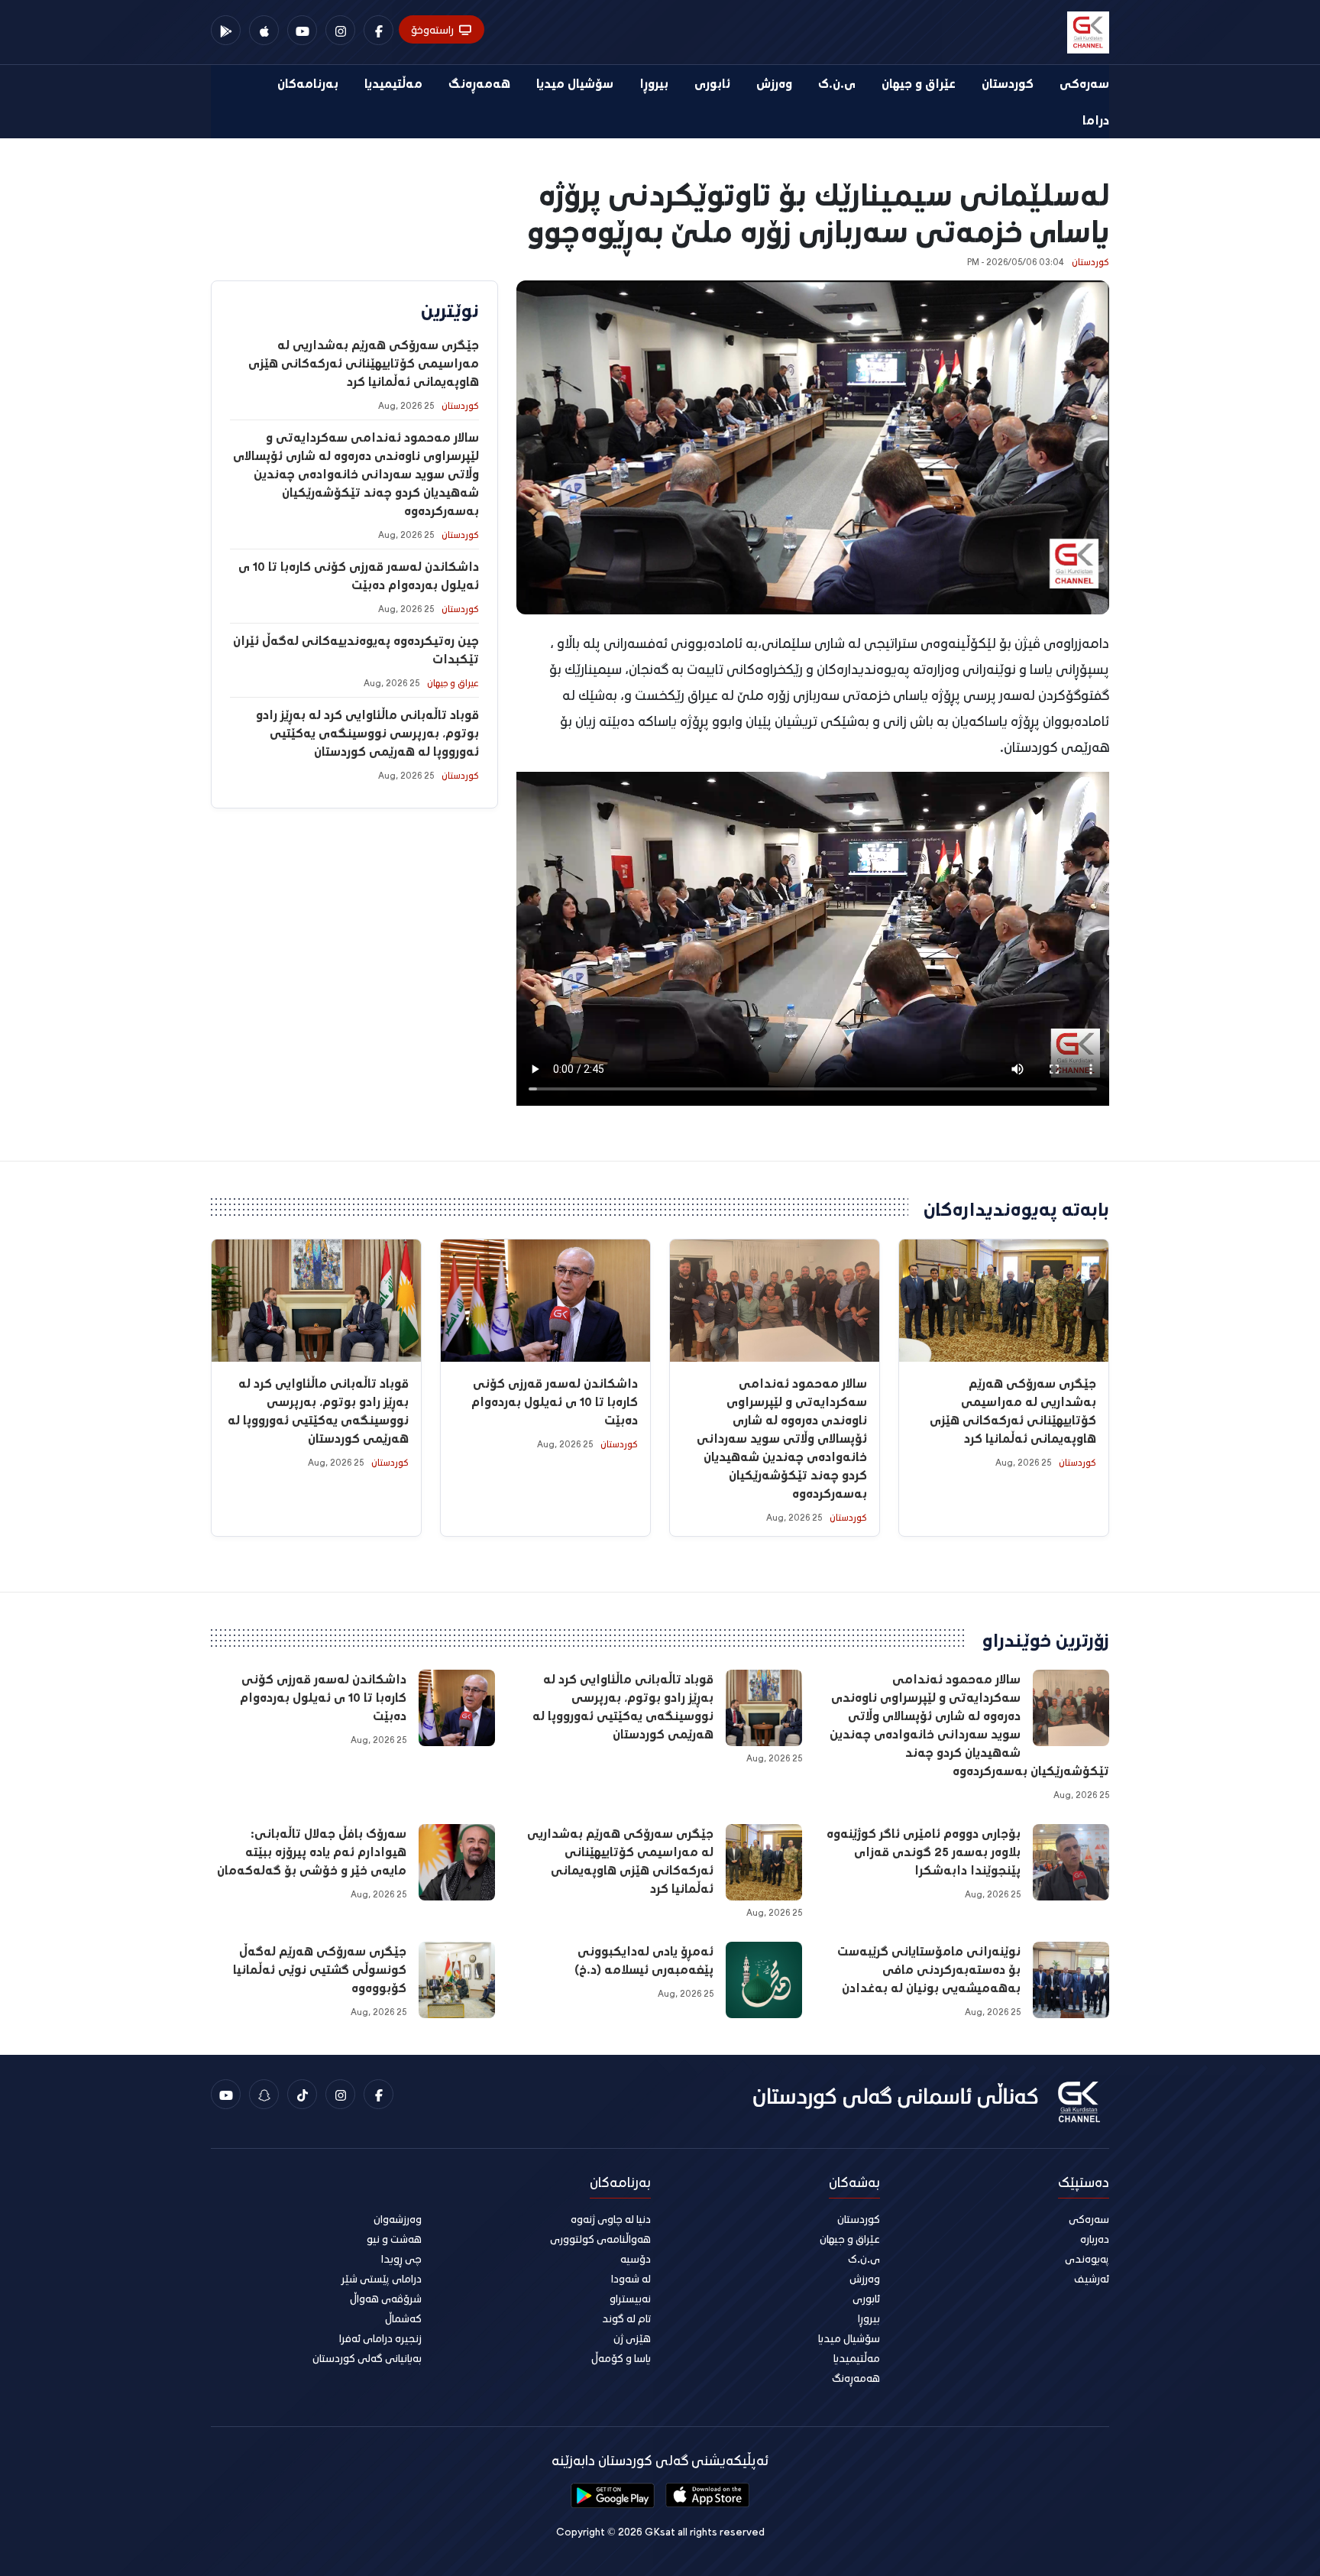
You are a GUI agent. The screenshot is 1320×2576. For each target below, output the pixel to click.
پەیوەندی (1087, 2258)
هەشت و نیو (394, 2239)
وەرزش (774, 83)
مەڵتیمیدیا (393, 83)
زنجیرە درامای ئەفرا (380, 2338)
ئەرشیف (1092, 2278)
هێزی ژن (632, 2338)
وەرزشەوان (398, 2219)
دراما (1096, 120)
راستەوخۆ (432, 29)
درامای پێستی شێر (382, 2278)
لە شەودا (631, 2278)
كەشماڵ (403, 2318)
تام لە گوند (626, 2318)
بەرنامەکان (308, 83)
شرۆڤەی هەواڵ (386, 2298)
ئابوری (712, 83)
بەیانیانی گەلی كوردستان (367, 2358)
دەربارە (1095, 2239)
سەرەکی (1084, 83)
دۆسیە (636, 2258)
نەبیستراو (630, 2298)
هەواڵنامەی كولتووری (600, 2239)
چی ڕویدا (401, 2258)
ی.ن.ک (837, 83)
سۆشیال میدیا (575, 83)
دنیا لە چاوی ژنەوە (611, 2219)
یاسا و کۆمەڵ (621, 2358)
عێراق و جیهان (919, 83)
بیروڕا (654, 83)
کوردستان (1008, 83)
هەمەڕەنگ (479, 83)
